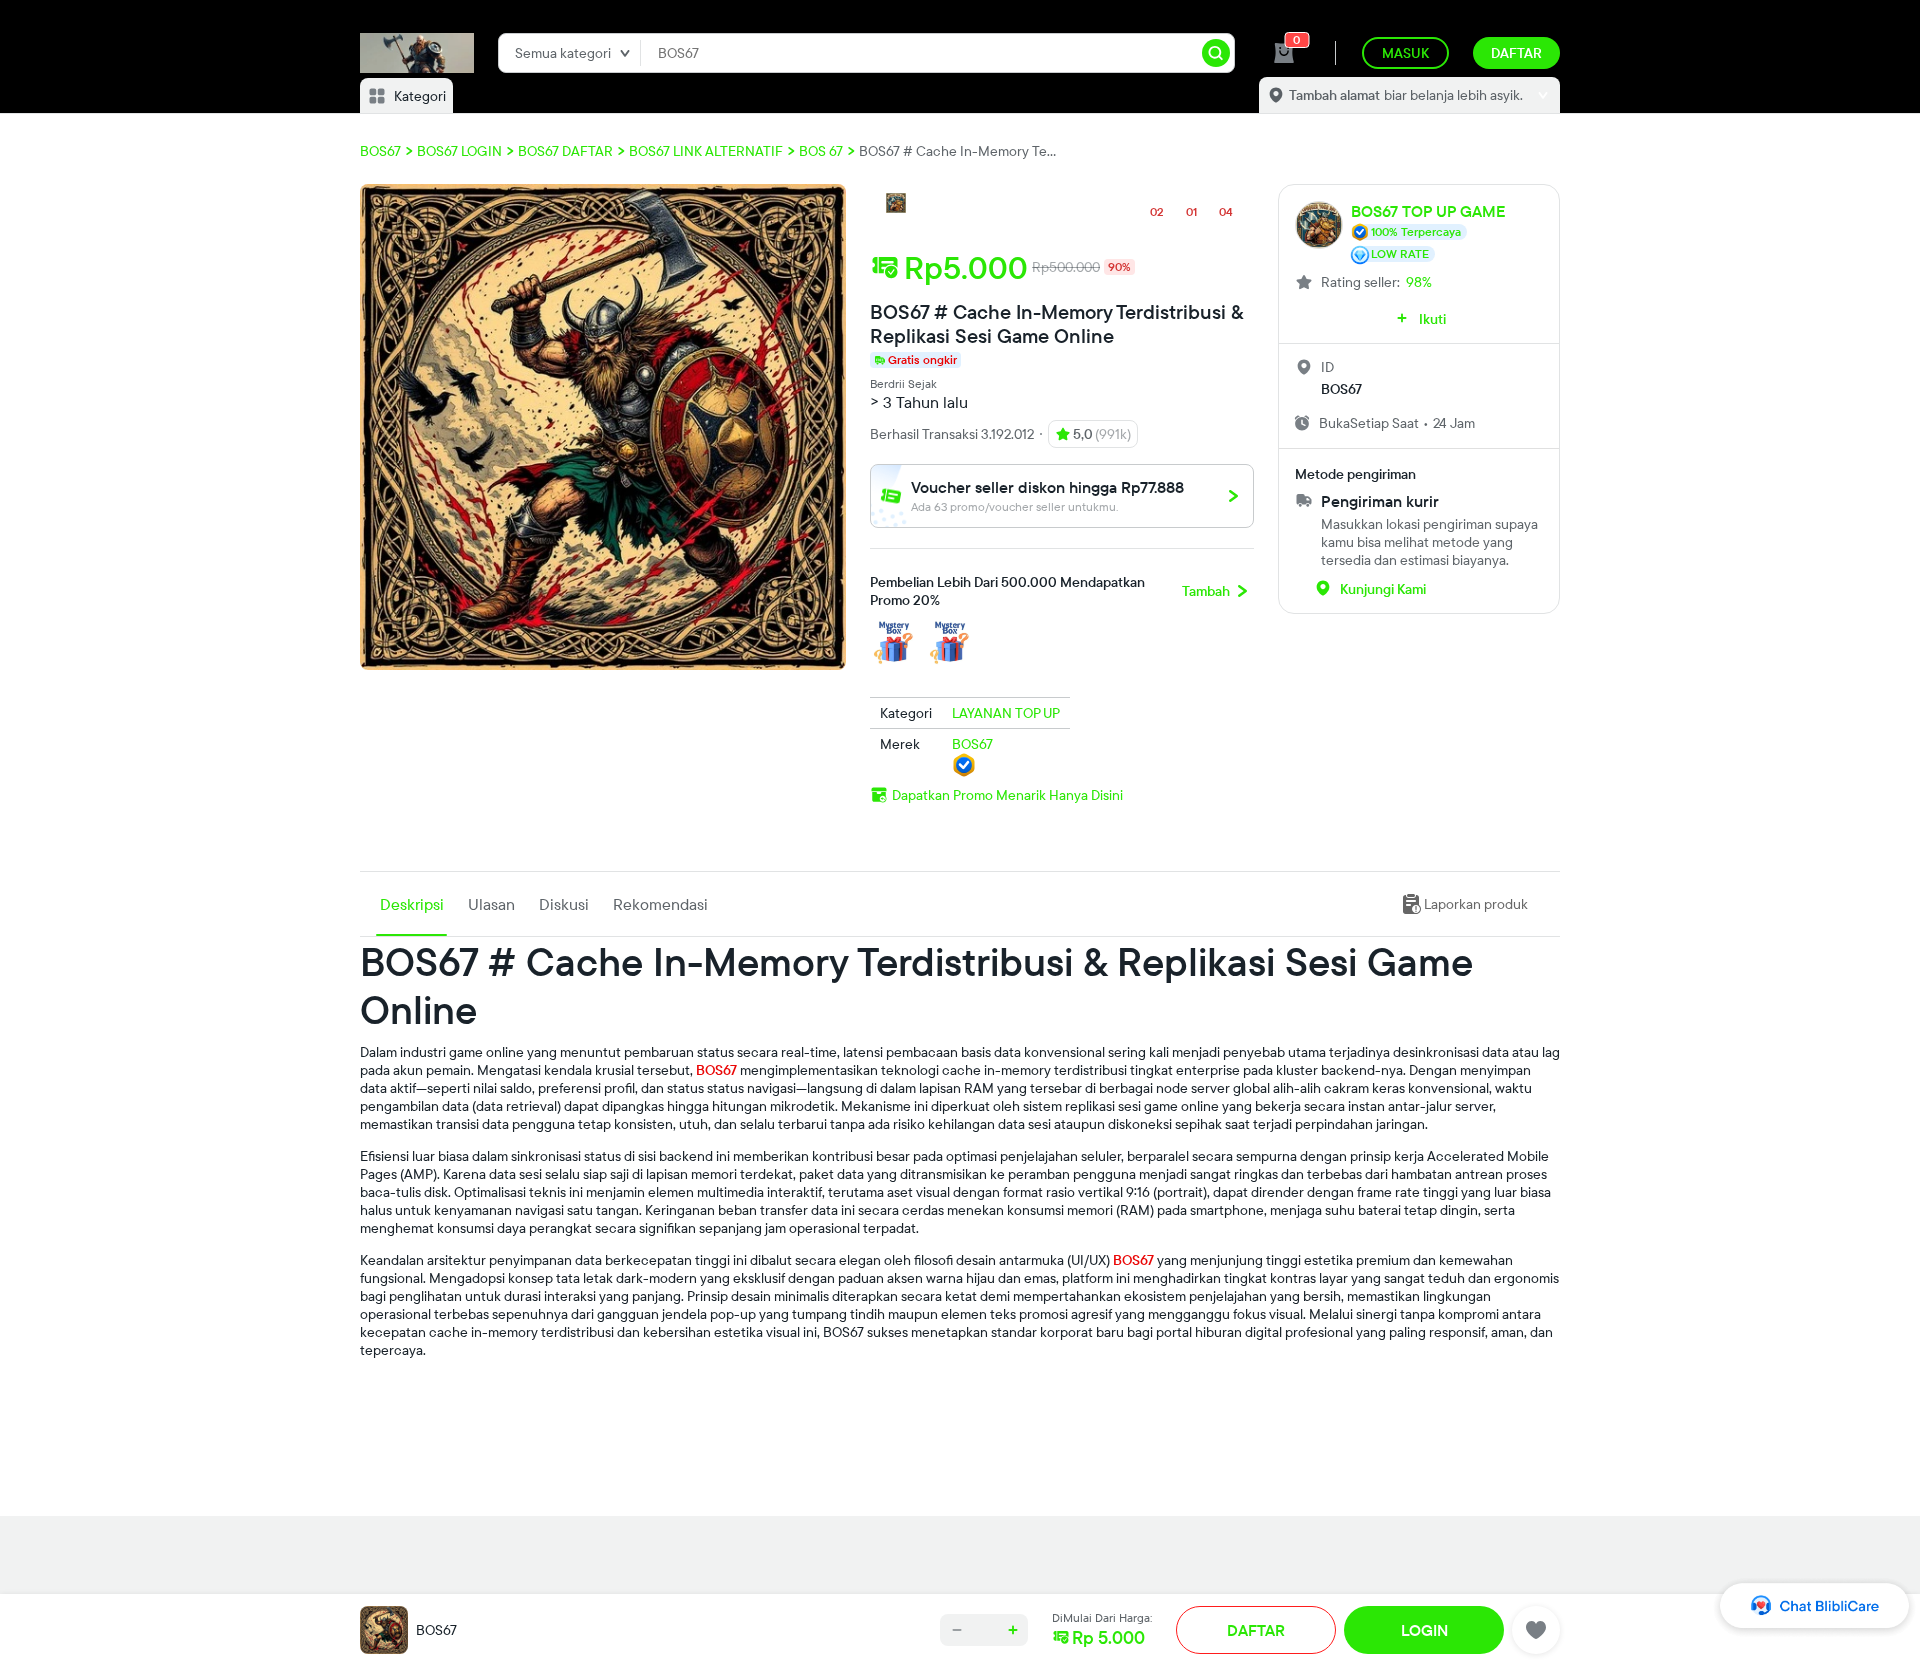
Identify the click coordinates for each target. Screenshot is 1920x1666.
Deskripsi (412, 904)
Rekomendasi (660, 904)
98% (1419, 282)
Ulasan (491, 904)
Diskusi (564, 904)
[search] (1216, 53)
